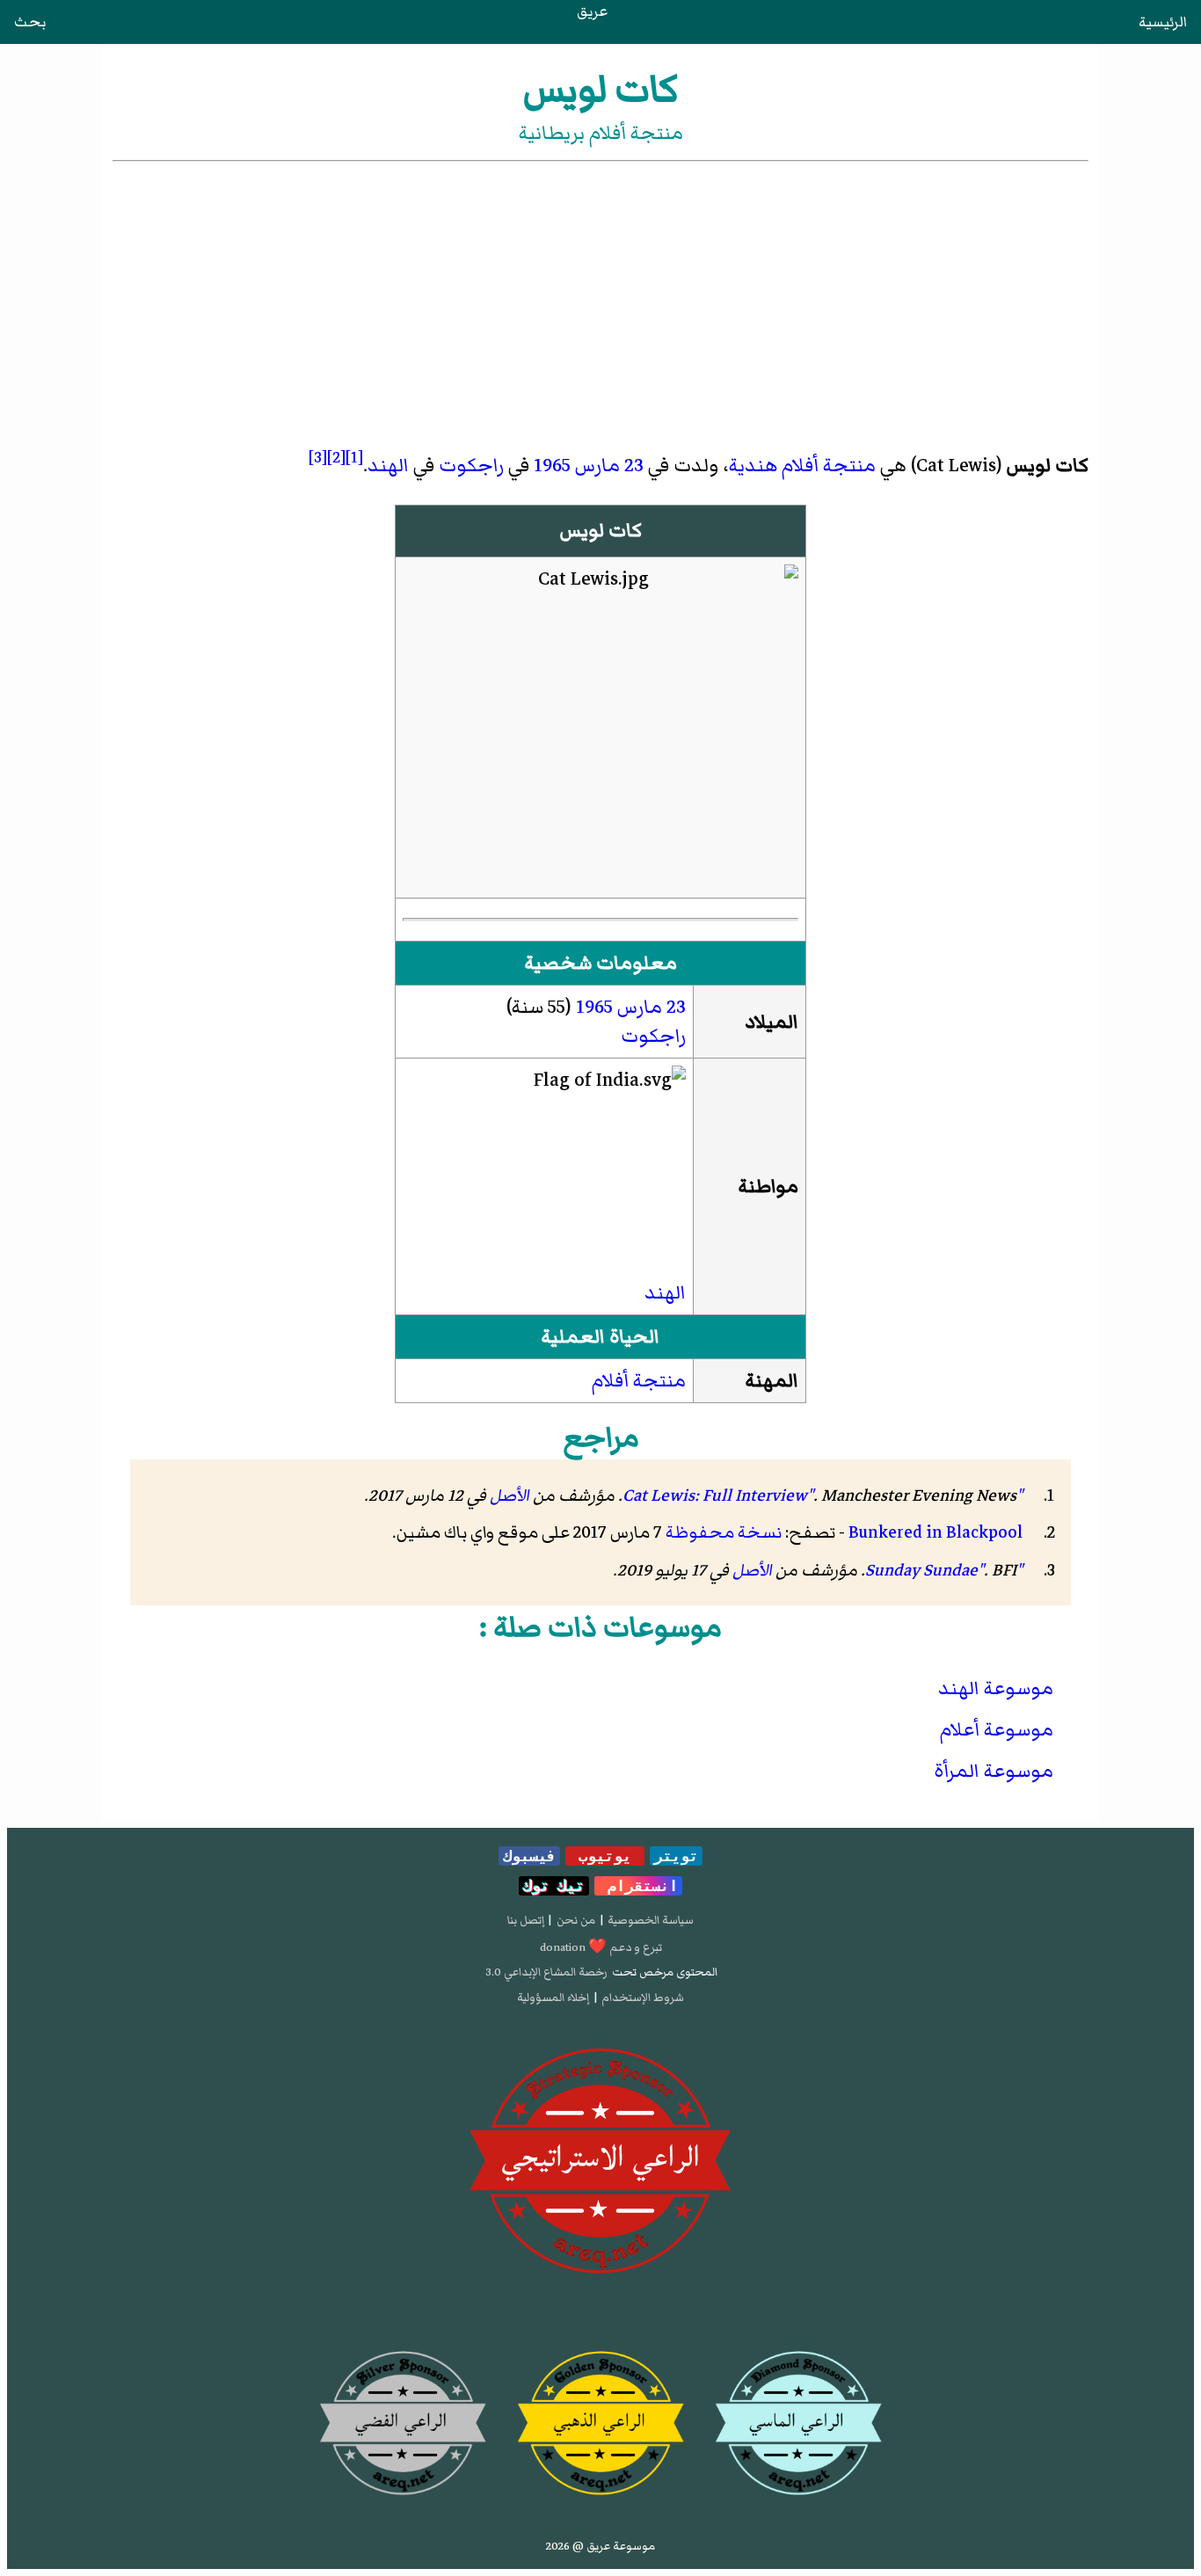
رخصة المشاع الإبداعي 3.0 (546, 1972)
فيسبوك (529, 1856)
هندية (753, 466)
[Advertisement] (600, 297)
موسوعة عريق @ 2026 (600, 2546)
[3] (318, 457)
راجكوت (471, 466)
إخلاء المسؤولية (553, 1997)
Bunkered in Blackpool (935, 1532)
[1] (354, 457)
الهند (388, 466)
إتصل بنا (526, 1920)
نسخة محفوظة (724, 1532)
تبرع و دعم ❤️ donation (601, 1947)
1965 (552, 466)
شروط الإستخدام (643, 1997)
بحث (30, 22)
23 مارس (609, 466)
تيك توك (554, 1886)
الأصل (510, 1495)
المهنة (772, 1381)
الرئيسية (1163, 22)
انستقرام (638, 1886)
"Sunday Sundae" (944, 1570)
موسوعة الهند (996, 1688)
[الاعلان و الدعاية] (600, 2162)
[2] (336, 457)
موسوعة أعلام (997, 1730)
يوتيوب (605, 1856)
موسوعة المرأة (994, 1771)
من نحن (576, 1920)
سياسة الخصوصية (651, 1920)
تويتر (676, 1856)
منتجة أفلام (829, 466)
